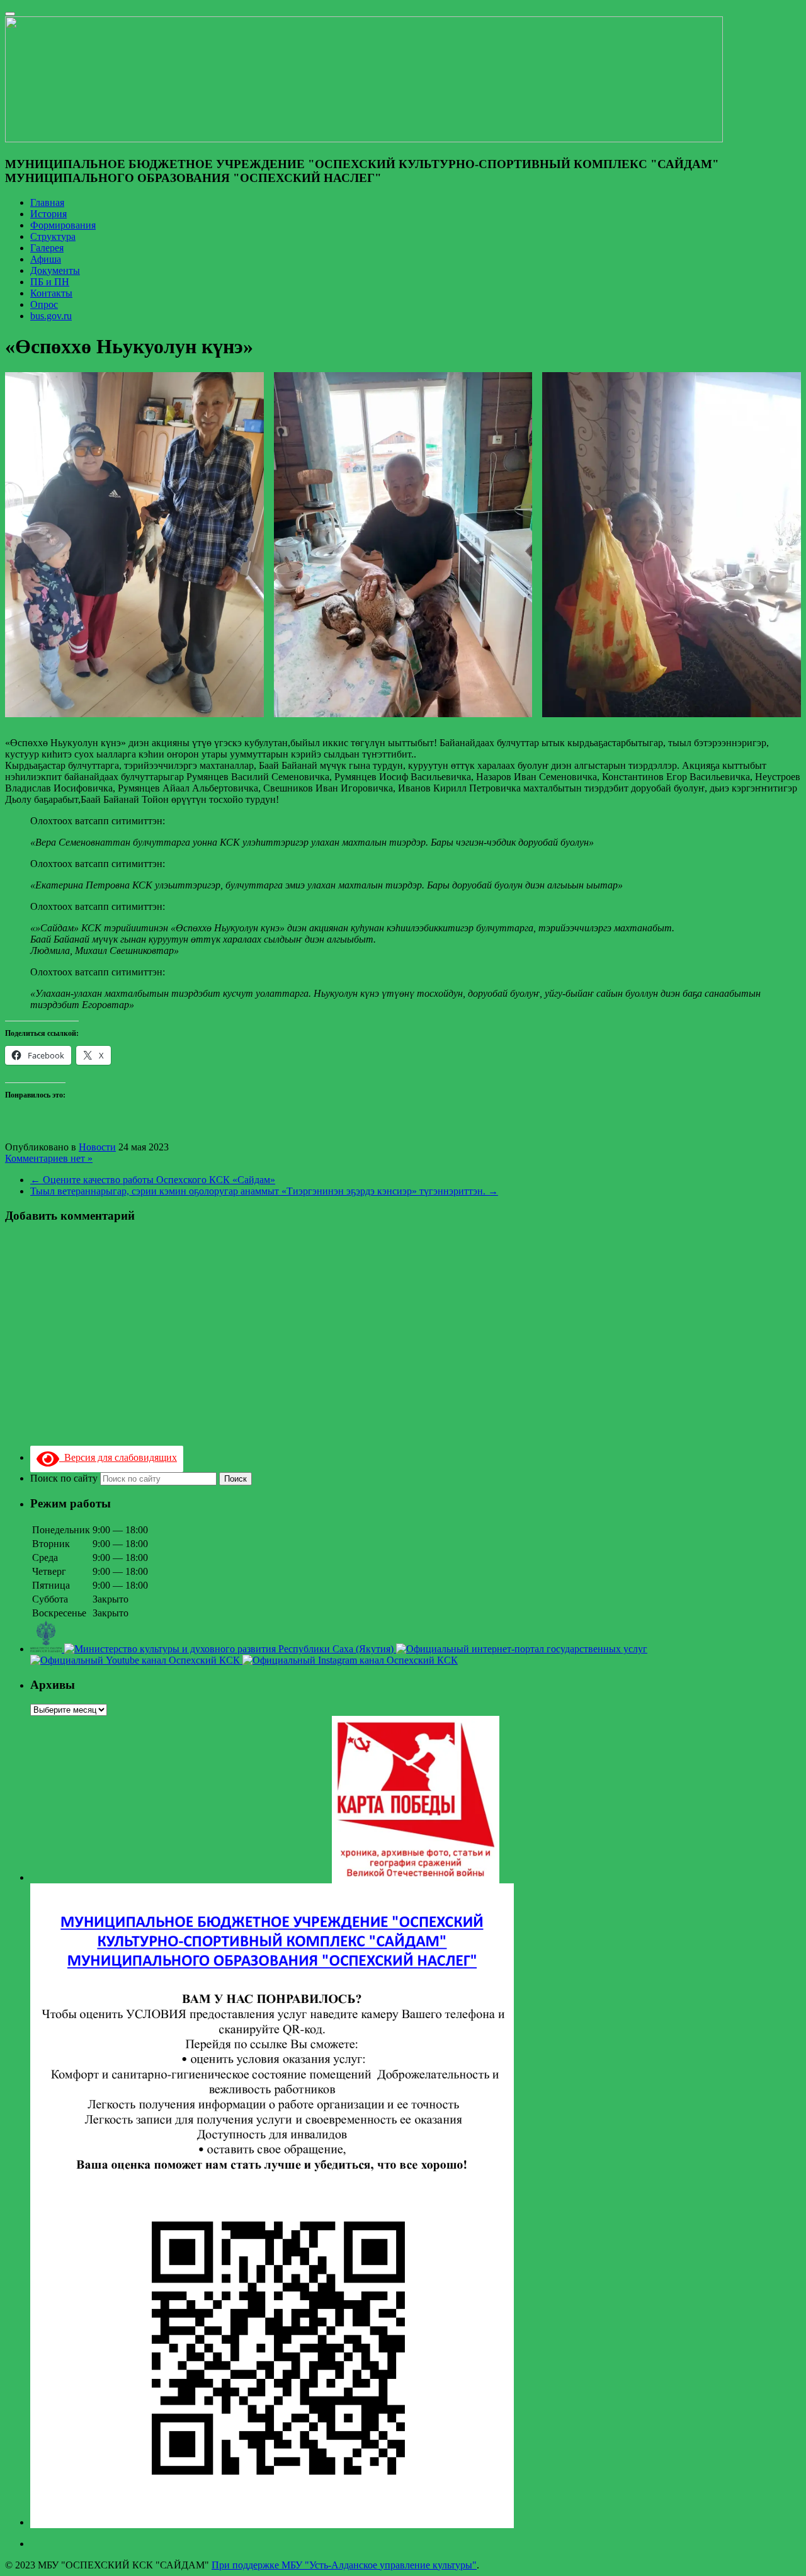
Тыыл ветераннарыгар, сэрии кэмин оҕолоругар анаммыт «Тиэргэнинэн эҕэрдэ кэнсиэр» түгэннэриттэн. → (264, 1191)
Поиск (236, 1479)
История (48, 214)
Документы (55, 270)
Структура (53, 236)
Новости (97, 1147)
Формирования (63, 225)
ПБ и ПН (50, 282)
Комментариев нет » (49, 1158)
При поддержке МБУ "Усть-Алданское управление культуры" (344, 2565)
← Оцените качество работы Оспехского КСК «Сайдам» (153, 1180)
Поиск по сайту (65, 1478)
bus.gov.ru (51, 316)
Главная (47, 202)
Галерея (47, 248)
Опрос (44, 304)
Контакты (51, 293)
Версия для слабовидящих (118, 1457)
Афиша (46, 259)
